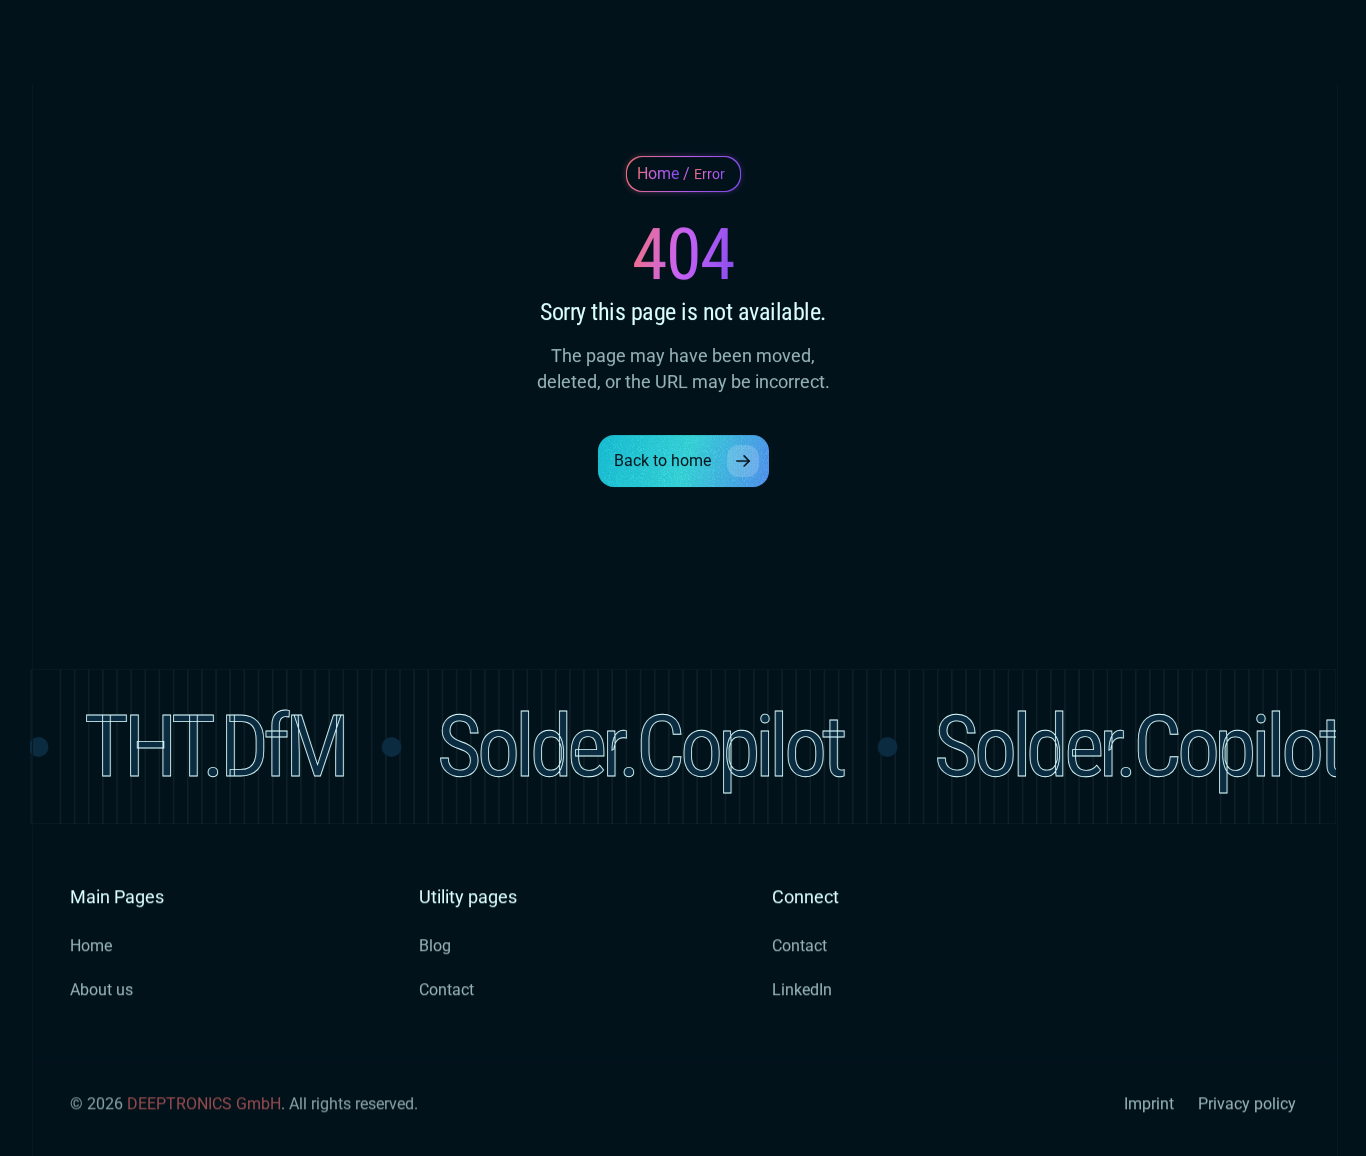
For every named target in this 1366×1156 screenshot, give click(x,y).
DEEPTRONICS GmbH (204, 1103)
